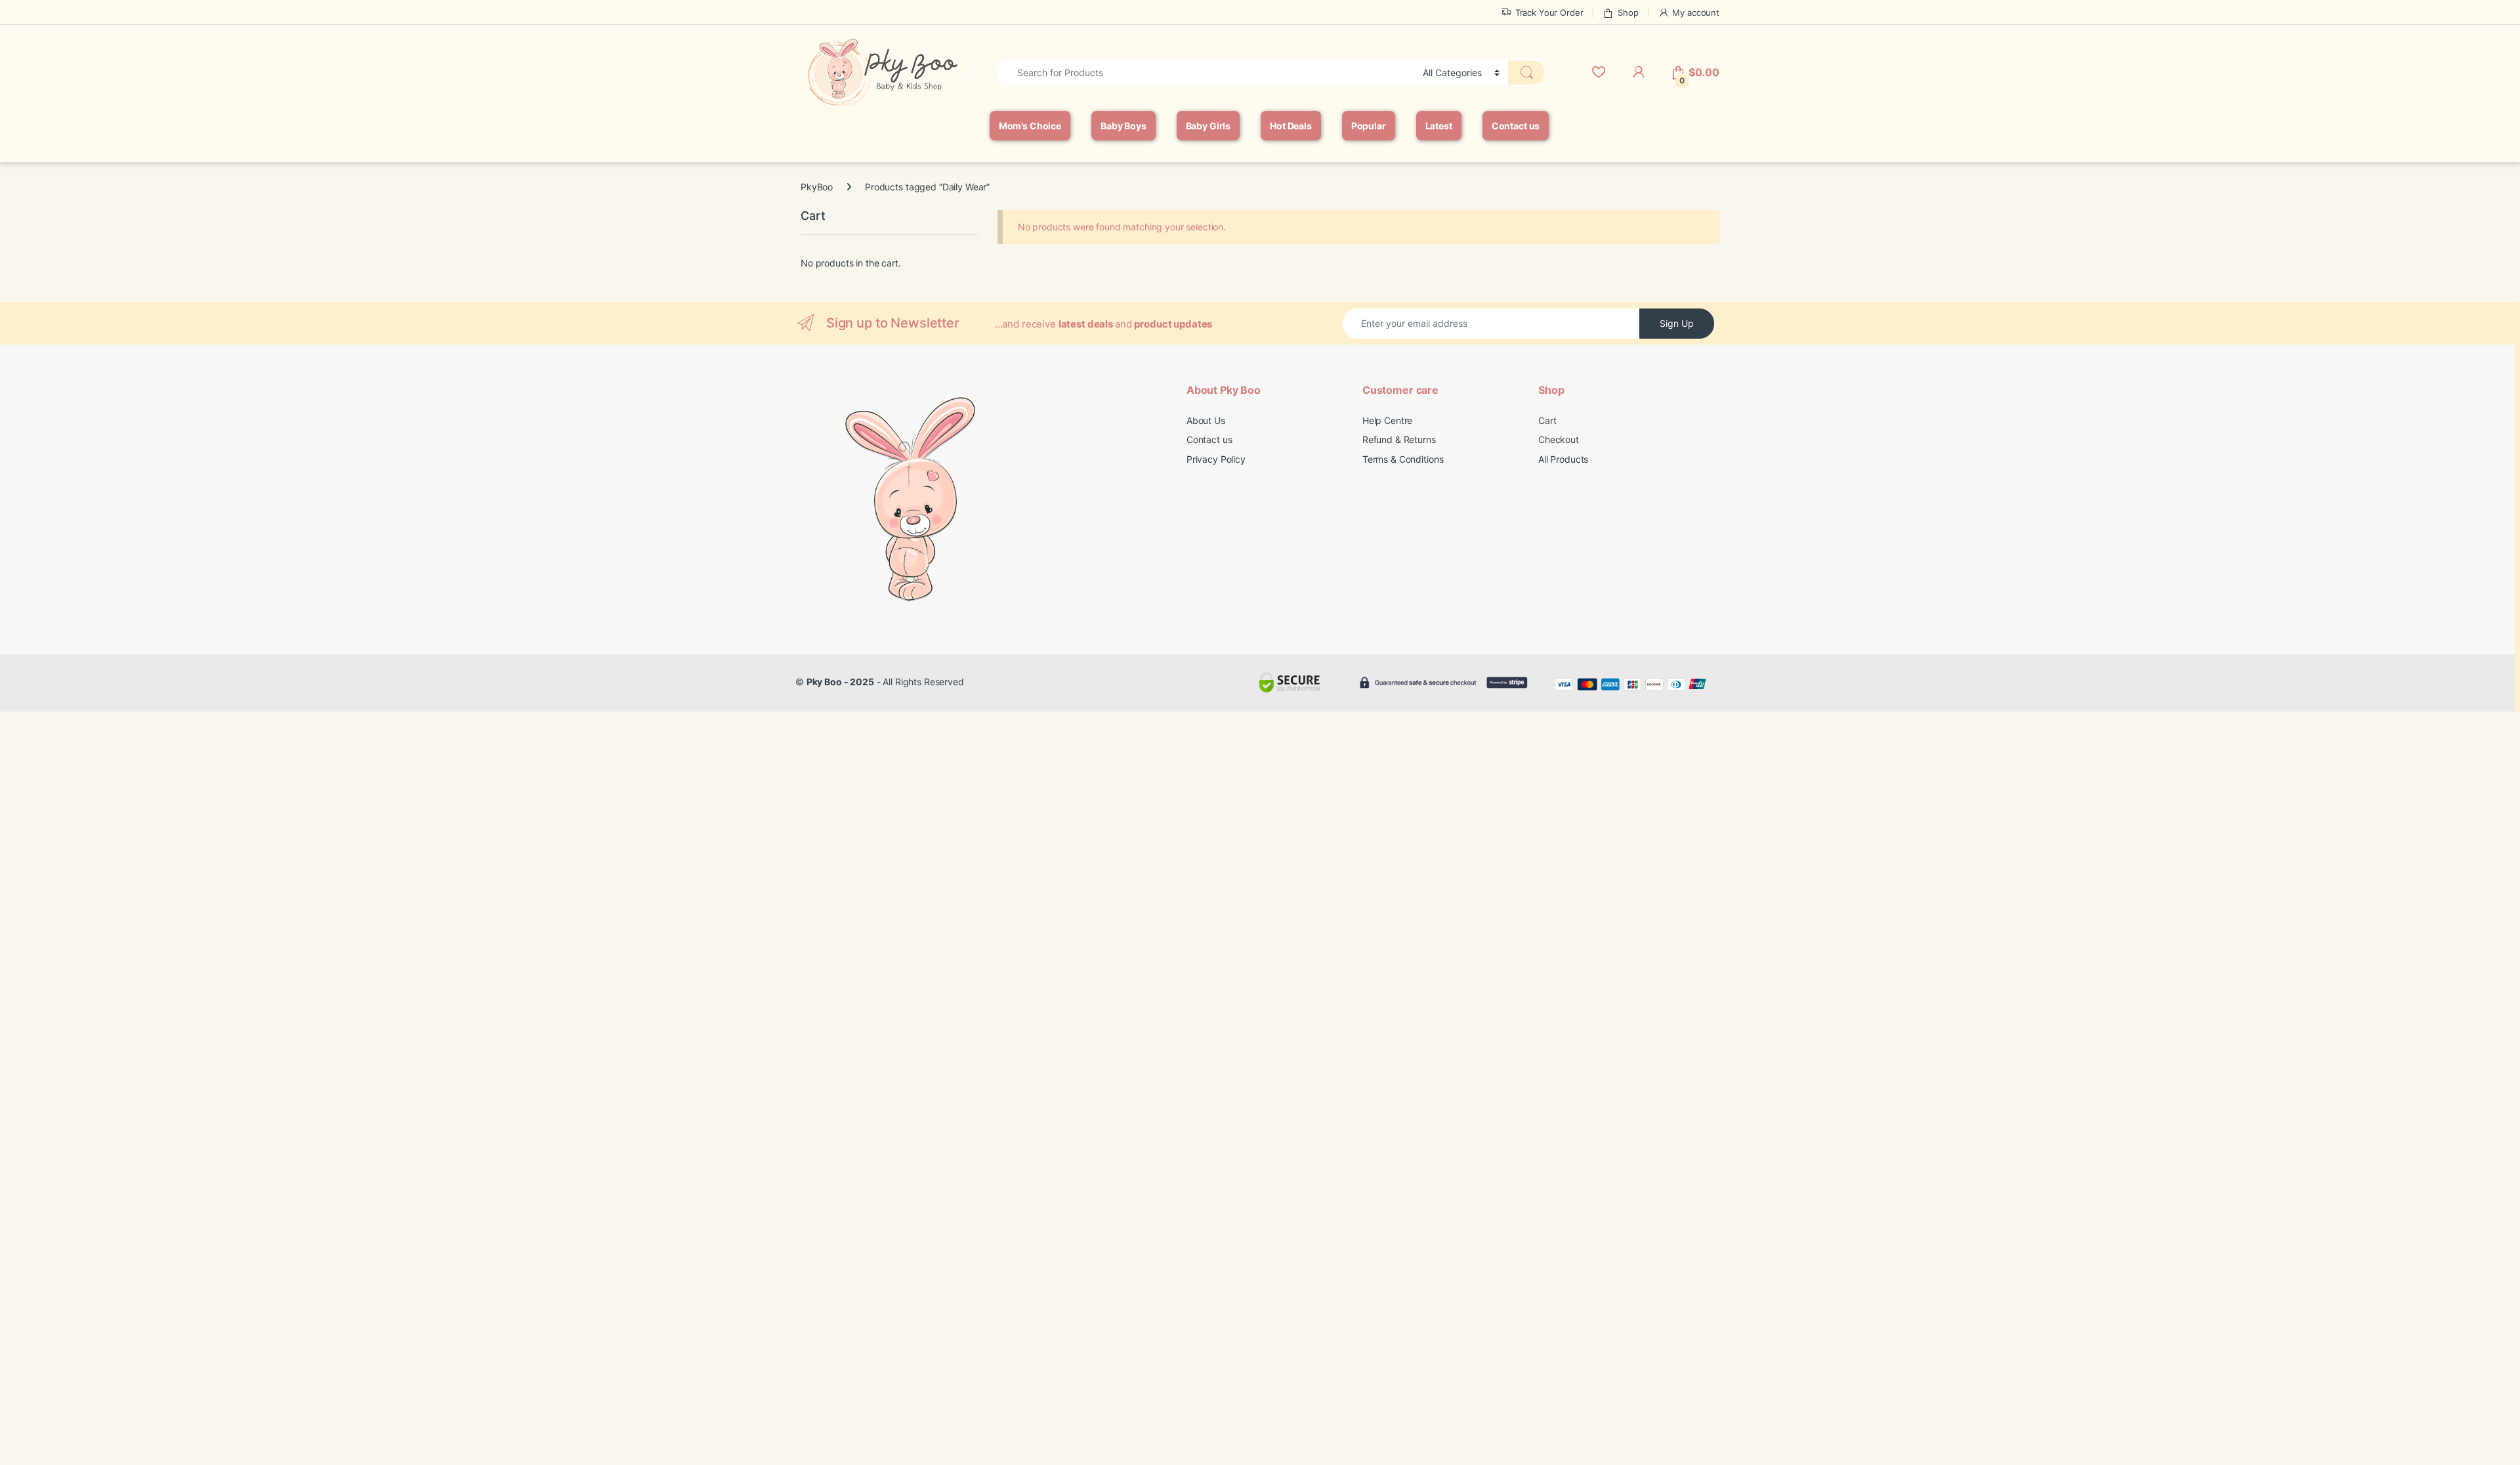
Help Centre (1387, 420)
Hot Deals (1291, 126)
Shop (1628, 12)
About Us (1206, 420)
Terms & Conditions (1403, 459)
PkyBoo (817, 187)
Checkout (1559, 439)
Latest (1439, 126)
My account (1696, 12)
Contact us (1516, 126)
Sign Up (1677, 323)
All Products (1563, 459)
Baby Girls (1208, 126)
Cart (1547, 420)
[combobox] (1207, 73)
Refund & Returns (1399, 439)
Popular (1369, 126)
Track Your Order (1549, 12)
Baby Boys (1123, 126)
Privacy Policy (1216, 459)
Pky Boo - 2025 (840, 682)
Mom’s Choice (1030, 126)
